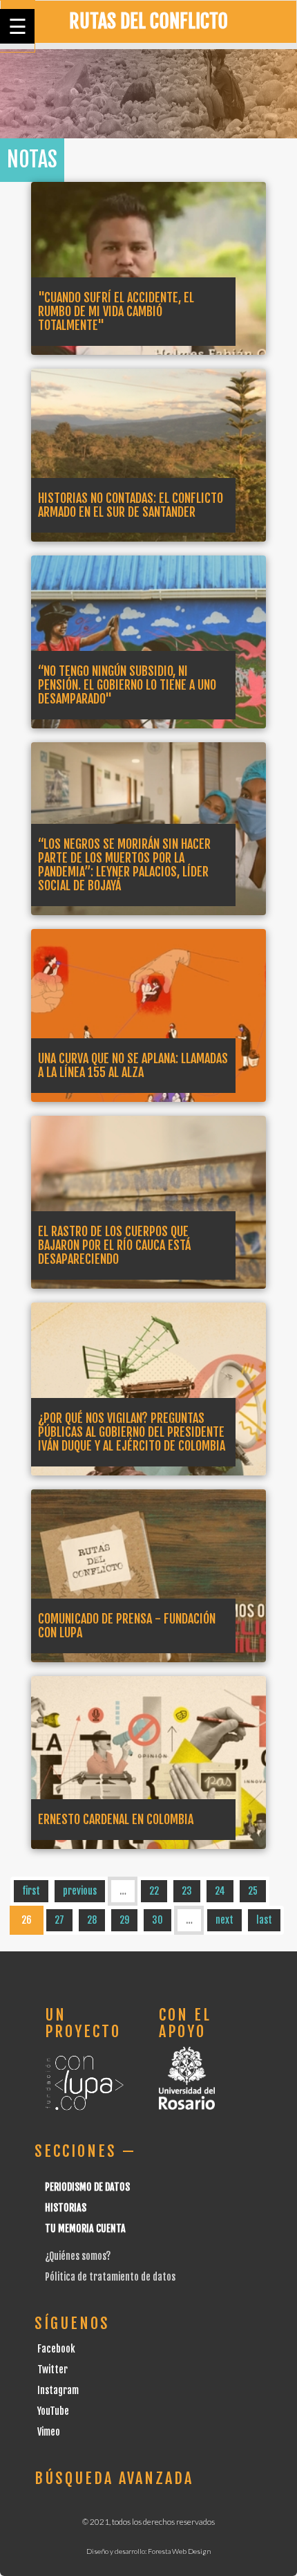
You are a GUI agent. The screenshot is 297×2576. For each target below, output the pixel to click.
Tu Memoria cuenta (85, 2228)
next (224, 1920)
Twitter (52, 2370)
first (31, 1891)
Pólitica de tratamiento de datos (110, 2277)
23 (187, 1891)
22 (154, 1891)
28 (92, 1920)
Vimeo (49, 2432)
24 (220, 1891)
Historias (66, 2208)
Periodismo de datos (87, 2187)
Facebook (56, 2349)
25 (253, 1891)
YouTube (53, 2411)
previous (80, 1891)
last (264, 1920)
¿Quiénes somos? (78, 2256)
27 (59, 1920)
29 (124, 1920)
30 (157, 1920)
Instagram (58, 2390)
